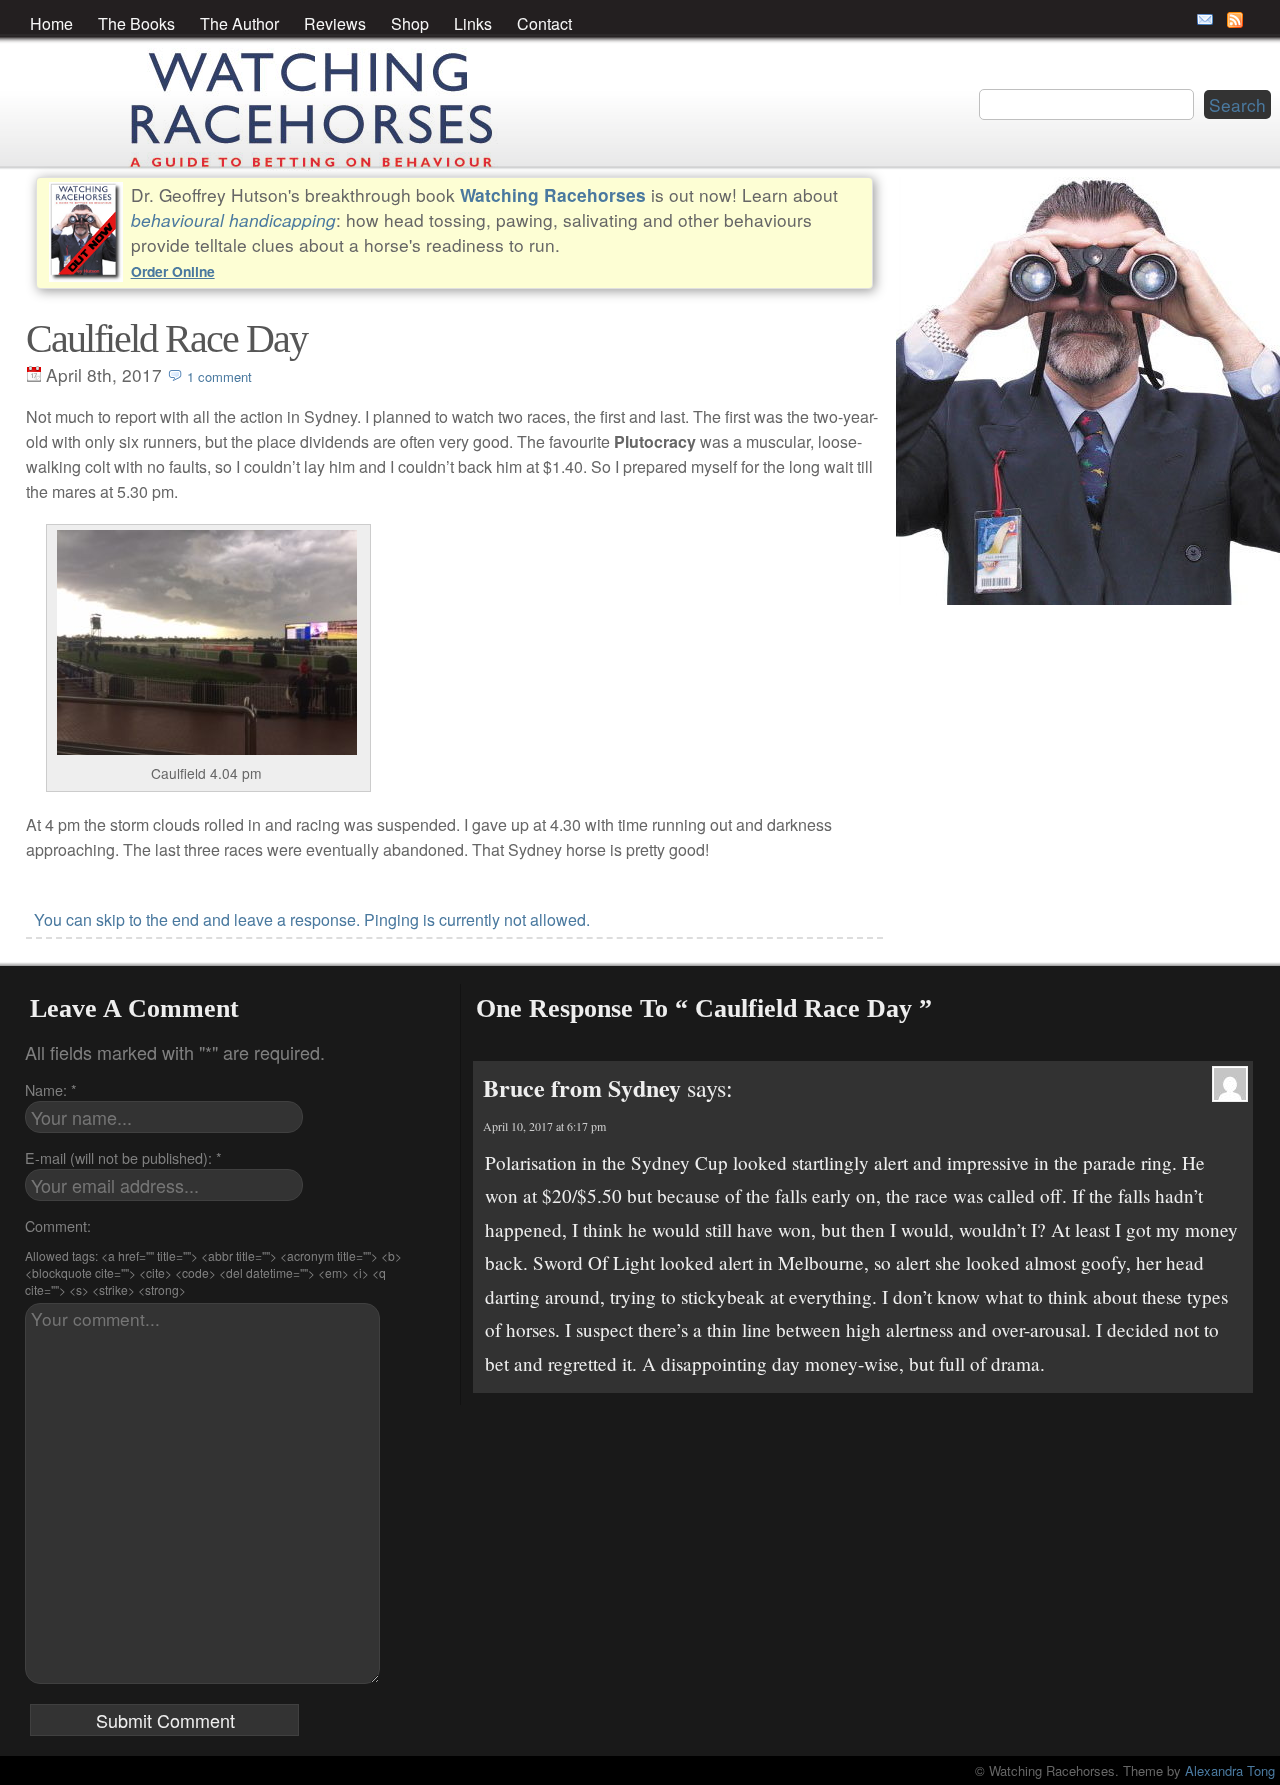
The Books (136, 23)
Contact (544, 23)
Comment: (58, 1225)
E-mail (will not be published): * (123, 1157)
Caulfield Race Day (166, 338)
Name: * (51, 1089)
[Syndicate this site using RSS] (1235, 20)
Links (473, 23)
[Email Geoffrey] (1205, 20)
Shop (410, 23)
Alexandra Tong (1230, 1770)
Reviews (335, 23)
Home (51, 23)
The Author (239, 23)
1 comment (219, 376)
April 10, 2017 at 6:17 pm (544, 1126)
